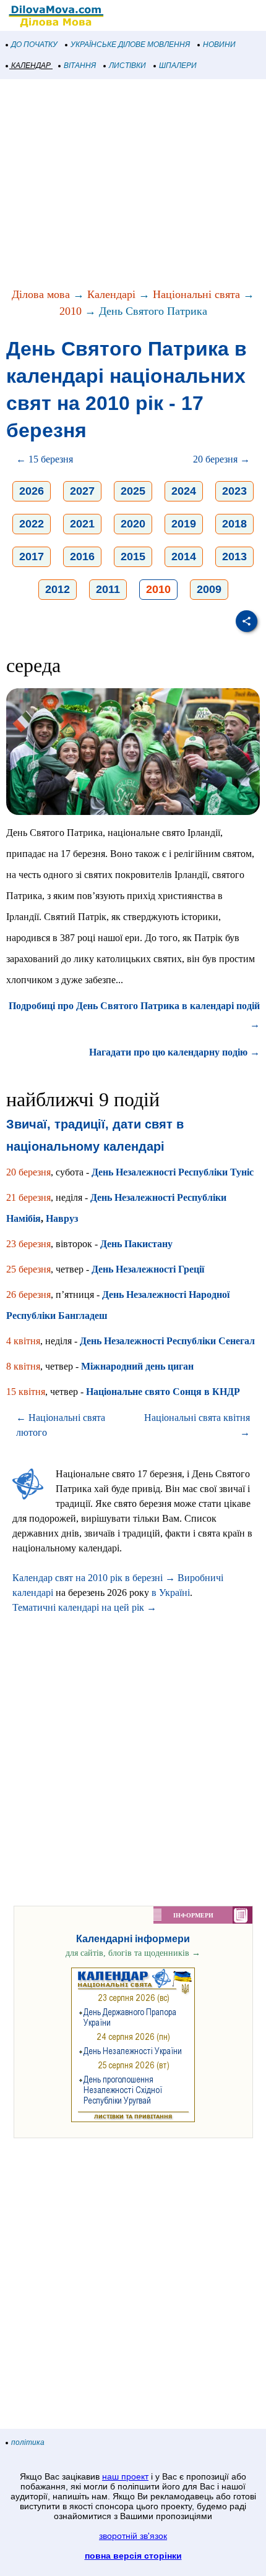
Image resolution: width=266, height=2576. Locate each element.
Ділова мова (41, 294)
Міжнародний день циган (137, 1366)
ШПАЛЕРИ (178, 66)
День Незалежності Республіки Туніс (173, 1172)
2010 (71, 311)
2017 (32, 557)
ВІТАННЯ (80, 66)
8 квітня (23, 1366)
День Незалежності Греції (148, 1269)
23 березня (28, 1244)
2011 (108, 589)
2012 (58, 589)
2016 (82, 557)
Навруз (62, 1218)
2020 (133, 524)
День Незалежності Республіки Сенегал (167, 1341)
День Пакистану (136, 1244)
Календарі (111, 294)
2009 (209, 589)
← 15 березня (45, 459)
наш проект (125, 2476)
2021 (82, 524)
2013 (234, 557)
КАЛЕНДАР (31, 66)
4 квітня (23, 1341)
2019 (184, 524)
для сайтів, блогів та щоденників (133, 1953)
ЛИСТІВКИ (127, 66)
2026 (32, 491)
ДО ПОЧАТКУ (34, 45)
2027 (82, 491)
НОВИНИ (219, 45)
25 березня (28, 1269)
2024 (184, 491)
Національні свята (196, 294)
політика (28, 2442)
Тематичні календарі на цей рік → (84, 1607)
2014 (184, 557)
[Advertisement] (133, 184)
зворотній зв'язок (133, 2536)
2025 (133, 491)
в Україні (171, 1593)
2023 (234, 491)
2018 (234, 524)
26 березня (28, 1294)
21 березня (28, 1197)
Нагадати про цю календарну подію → (174, 1052)
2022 (32, 524)
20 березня (28, 1172)
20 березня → (221, 459)
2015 (133, 557)
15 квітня (26, 1392)
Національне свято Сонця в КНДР (163, 1392)
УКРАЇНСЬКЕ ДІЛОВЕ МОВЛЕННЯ (130, 45)
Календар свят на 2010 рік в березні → (94, 1578)
